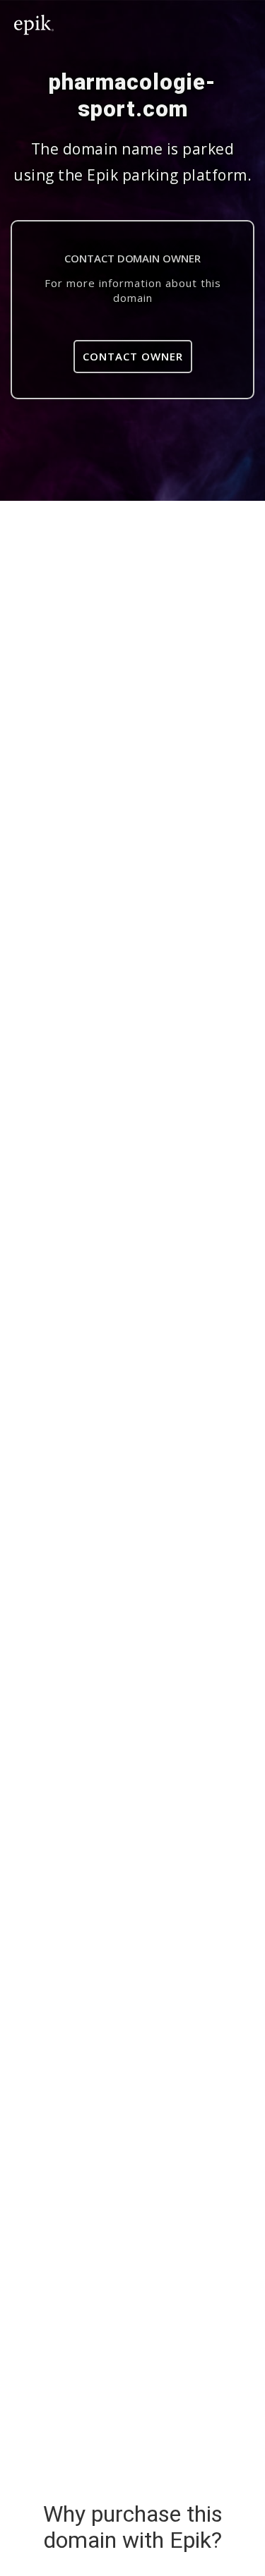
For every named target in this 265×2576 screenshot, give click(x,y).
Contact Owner (133, 356)
